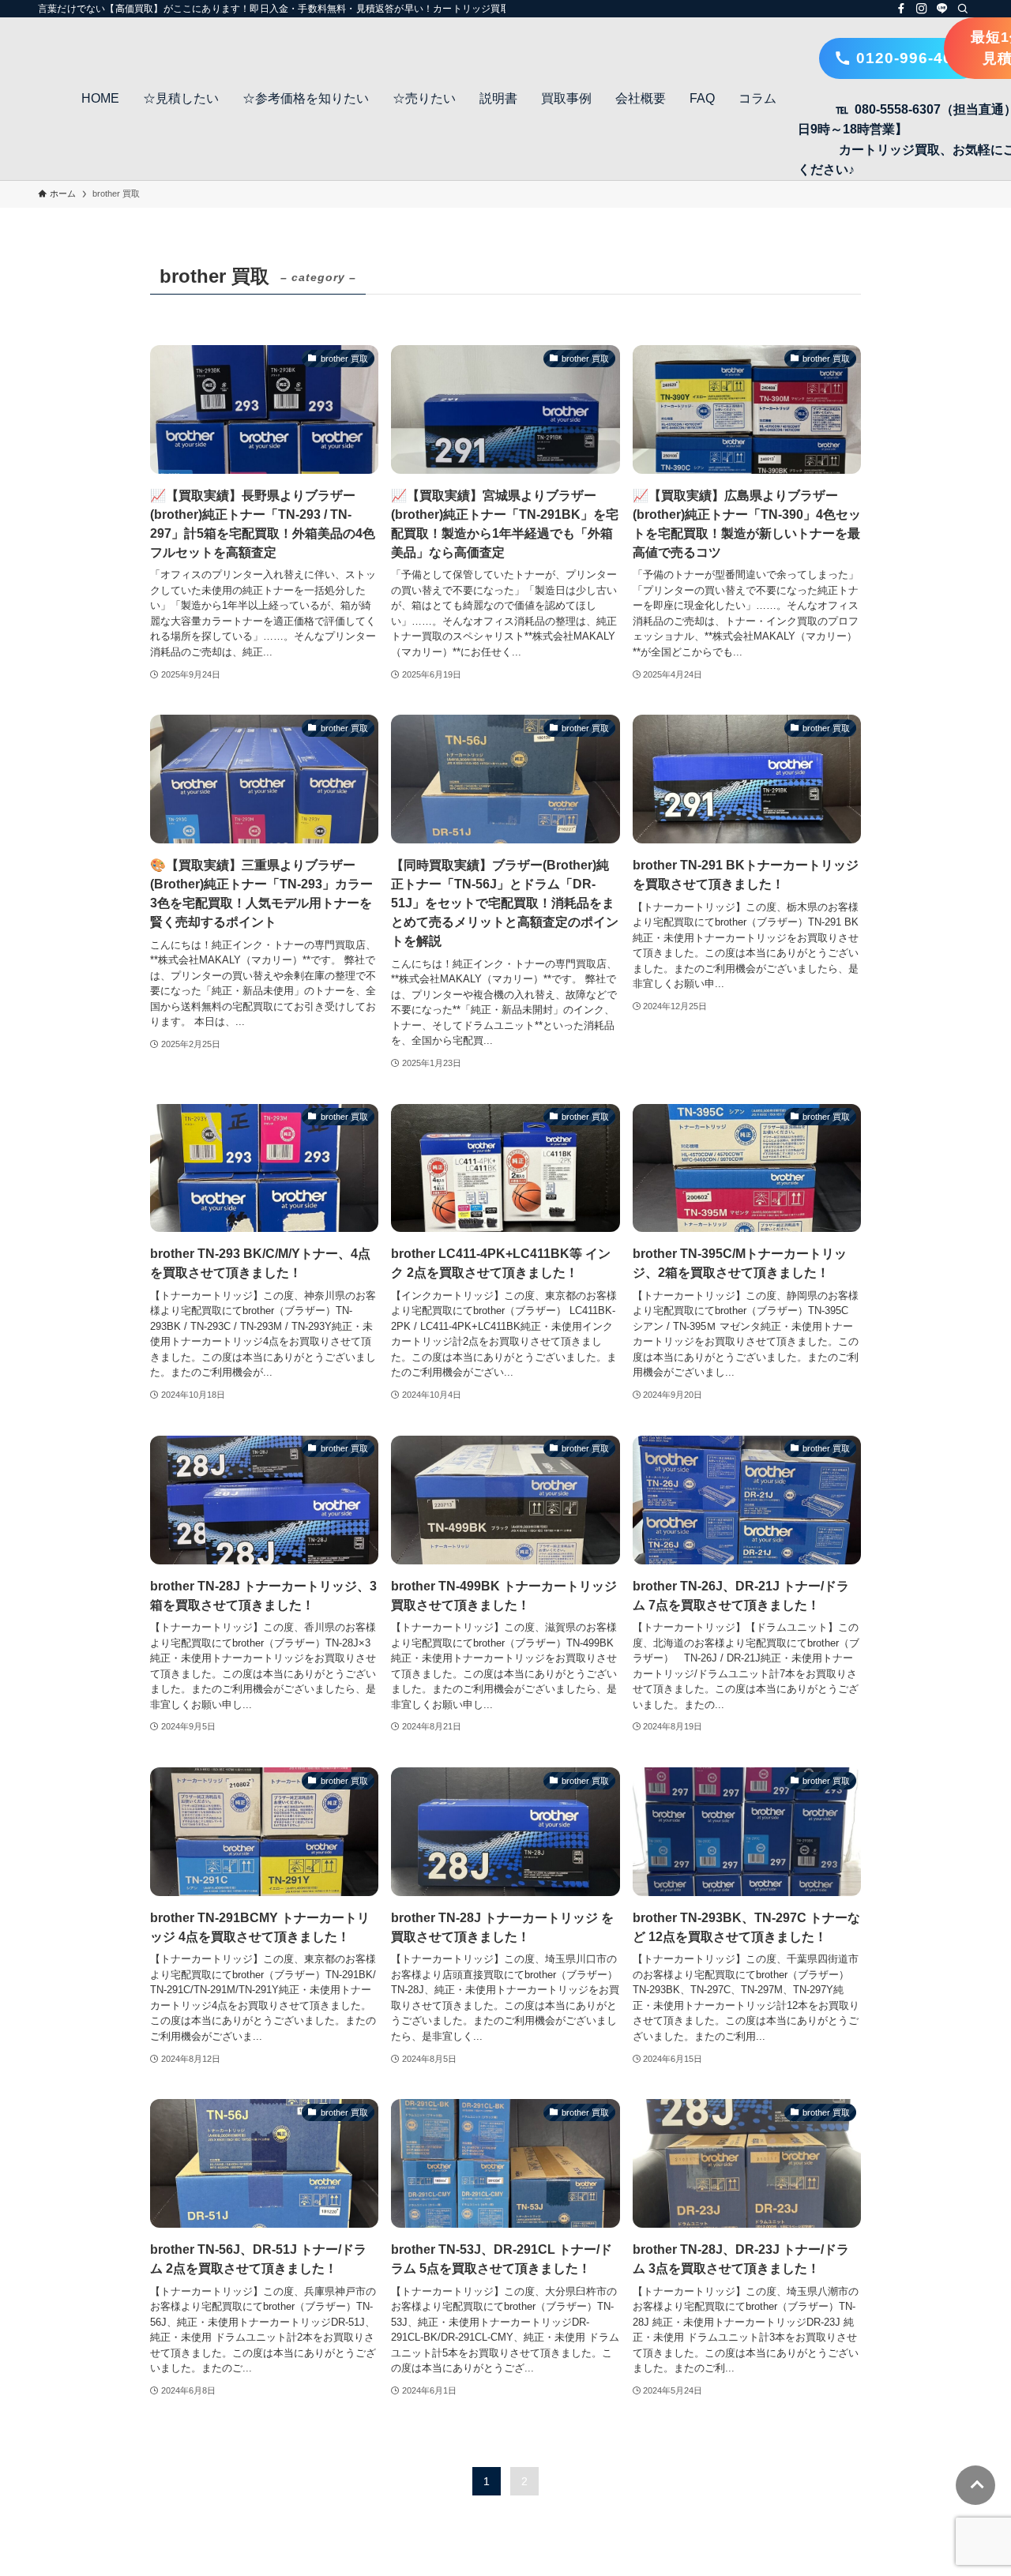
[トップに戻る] (975, 2485)
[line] (942, 9)
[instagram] (922, 9)
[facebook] (901, 9)
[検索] (963, 9)
